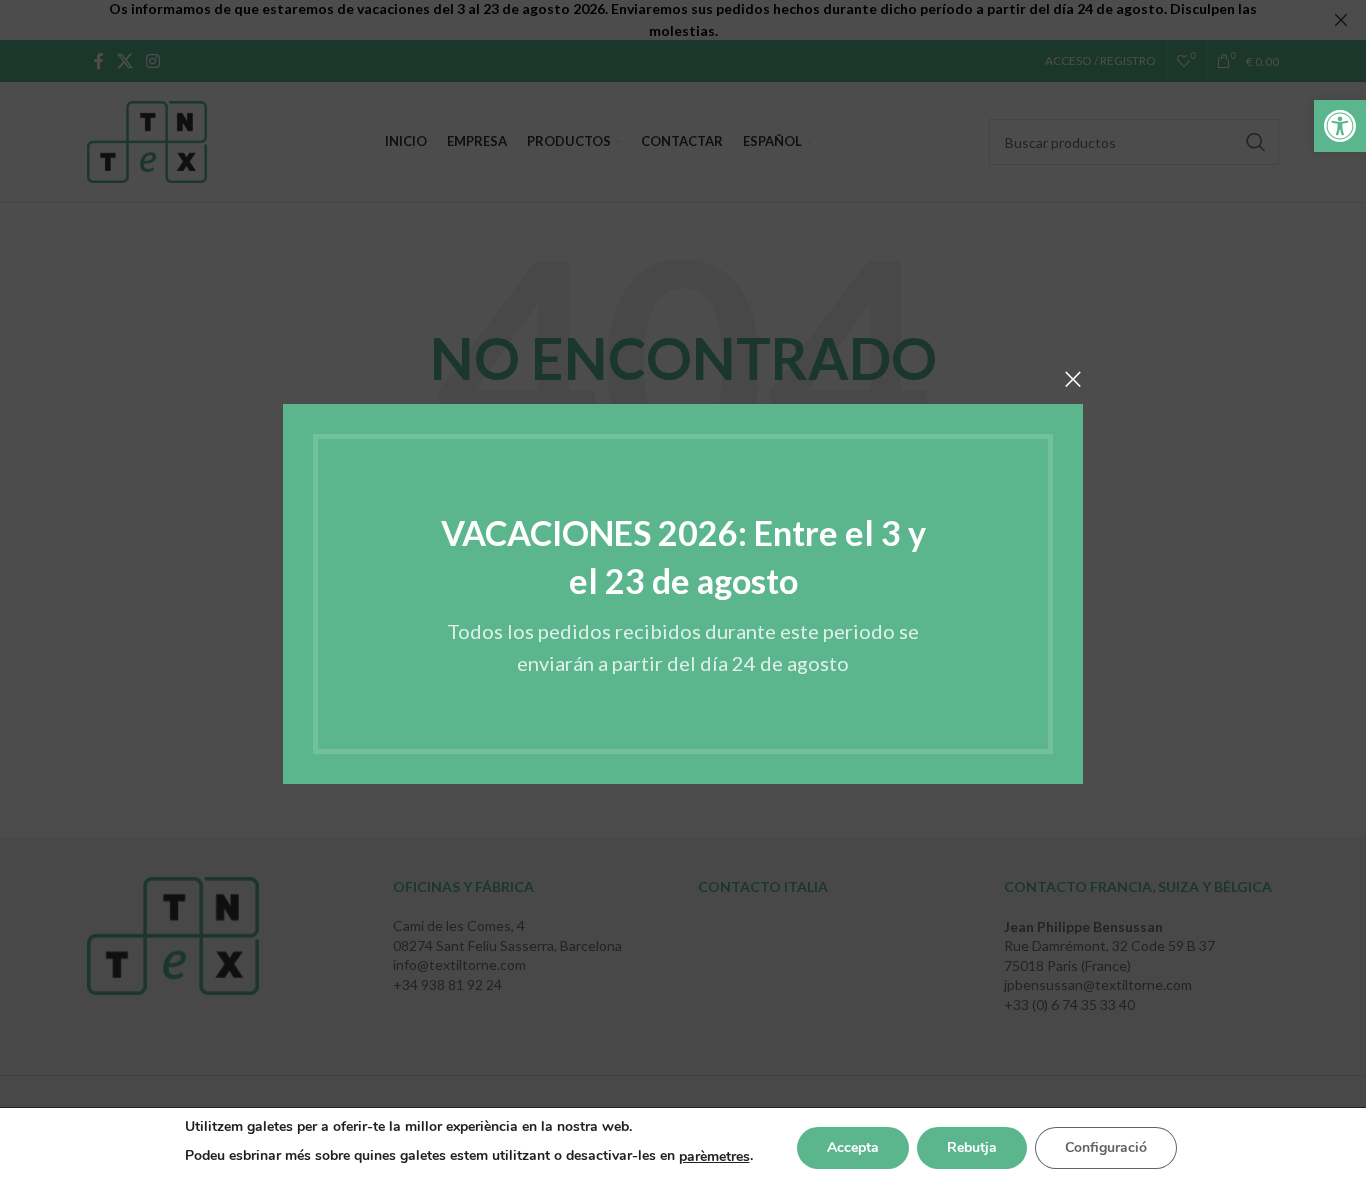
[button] (1340, 126)
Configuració (1106, 1147)
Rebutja (972, 1147)
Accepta (853, 1147)
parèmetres (714, 1156)
